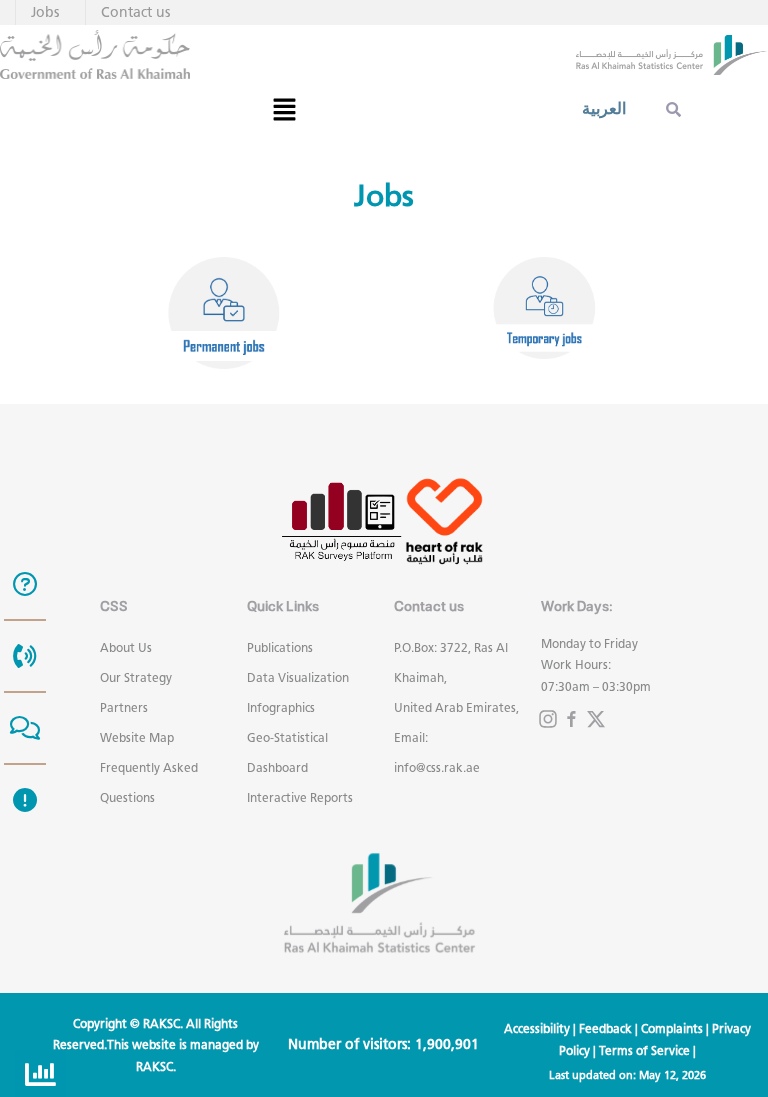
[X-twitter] (596, 719)
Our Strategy (136, 677)
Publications (280, 647)
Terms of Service (644, 1050)
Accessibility (537, 1028)
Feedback (605, 1028)
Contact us (135, 12)
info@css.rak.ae (437, 767)
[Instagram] (548, 719)
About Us (126, 647)
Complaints (672, 1028)
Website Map (137, 737)
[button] (284, 109)
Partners (124, 707)
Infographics (281, 707)
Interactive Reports (300, 797)
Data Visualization (298, 677)
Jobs (45, 12)
